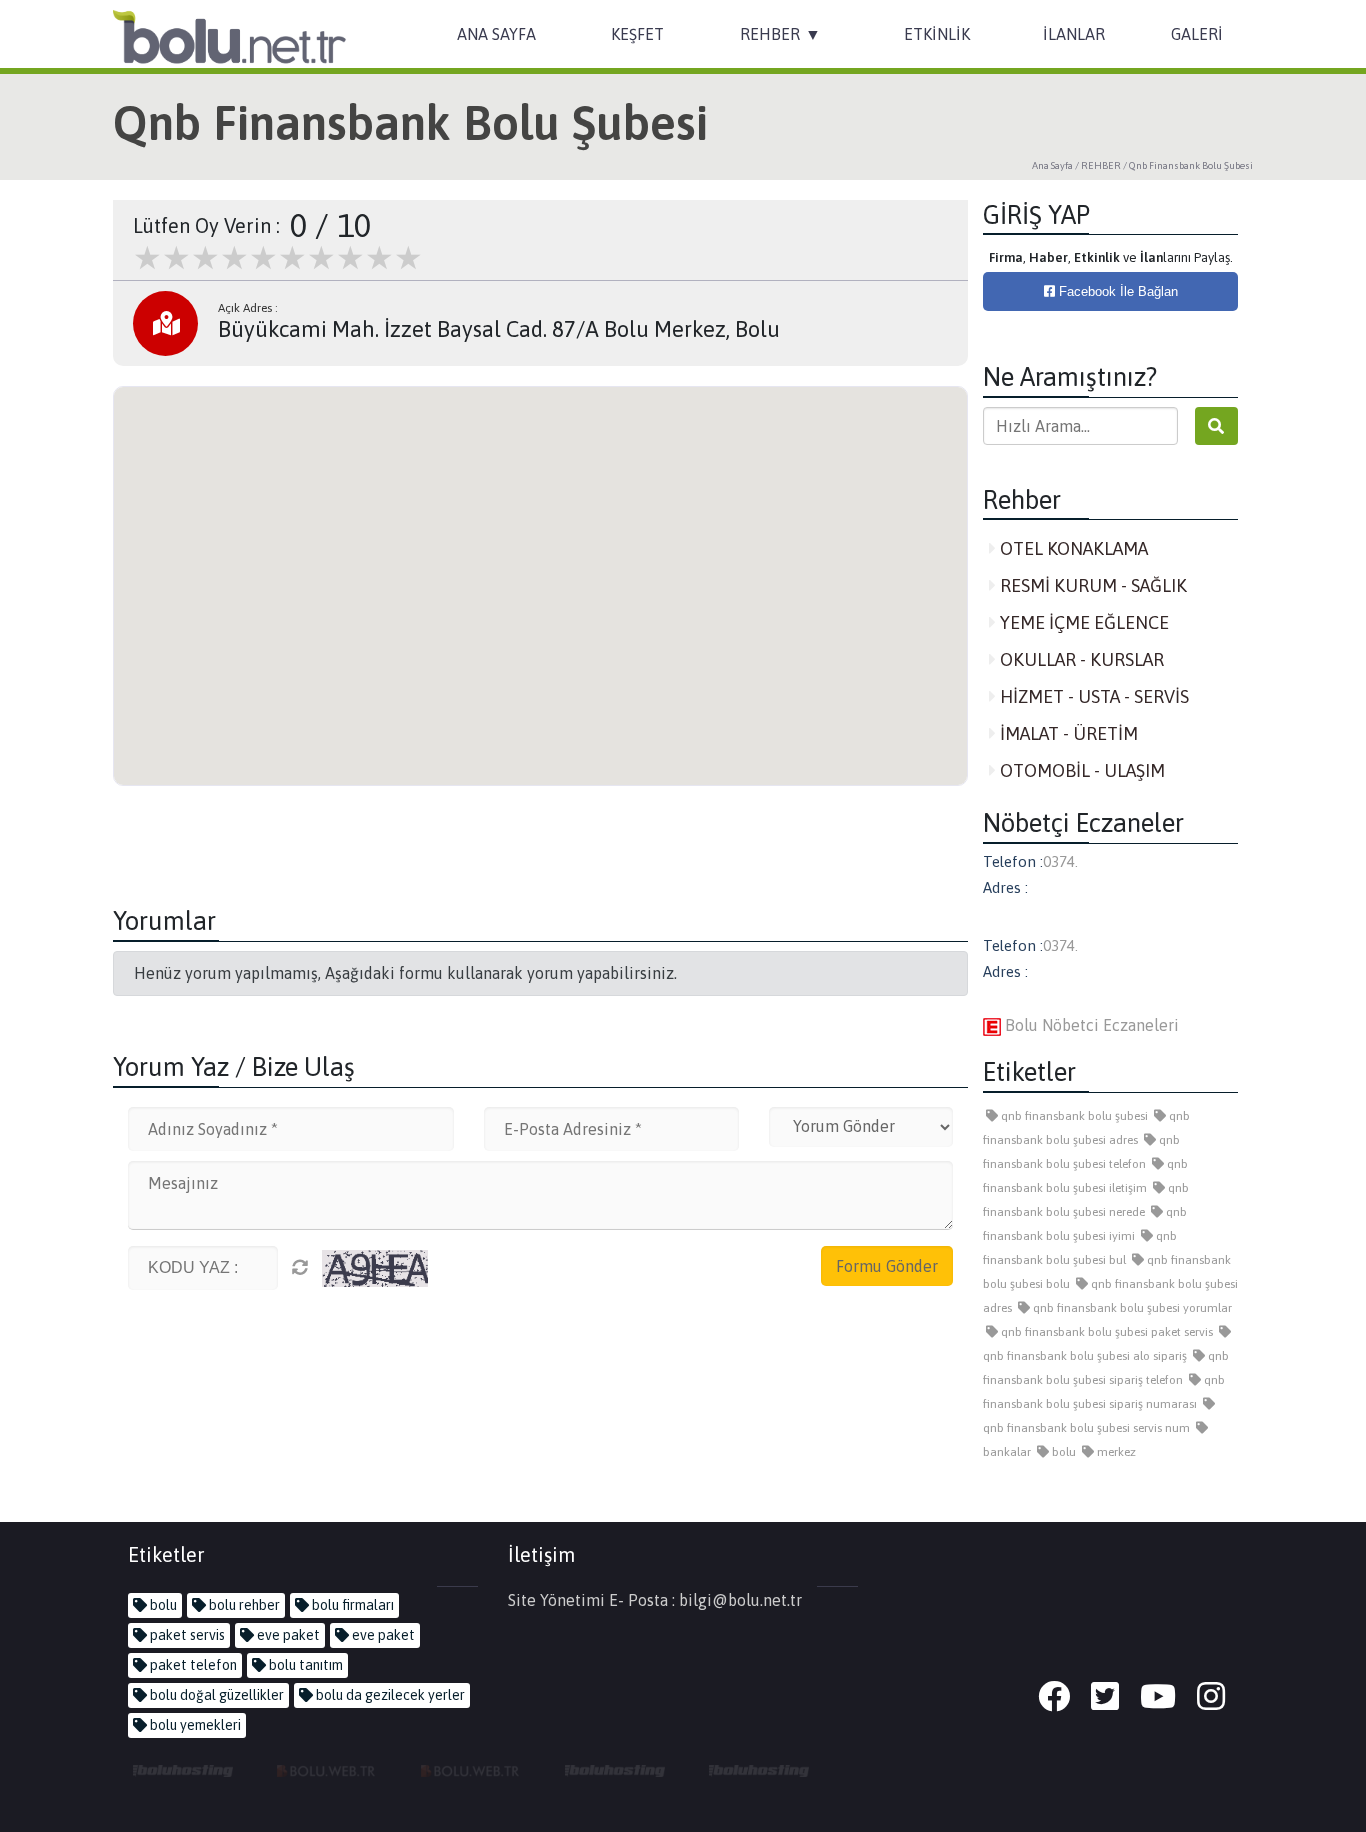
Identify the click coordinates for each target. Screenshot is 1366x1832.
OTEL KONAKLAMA (1072, 548)
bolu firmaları (351, 1605)
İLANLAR (1074, 34)
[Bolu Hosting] (183, 1770)
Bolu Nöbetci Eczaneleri (1090, 1025)
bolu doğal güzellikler (215, 1695)
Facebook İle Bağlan (1116, 291)
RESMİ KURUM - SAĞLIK (1091, 585)
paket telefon (192, 1665)
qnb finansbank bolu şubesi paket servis (1105, 1332)
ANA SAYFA (496, 34)
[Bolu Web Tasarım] (327, 1770)
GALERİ (1197, 34)
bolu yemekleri (194, 1725)
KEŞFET (637, 34)
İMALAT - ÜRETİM (1067, 733)
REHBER (770, 34)
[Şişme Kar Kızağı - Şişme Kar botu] (759, 1770)
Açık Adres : (248, 308)
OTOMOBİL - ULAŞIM (1080, 770)
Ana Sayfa (1052, 165)
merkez (1115, 1452)
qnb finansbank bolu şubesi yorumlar (1131, 1308)
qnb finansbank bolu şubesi (1073, 1116)
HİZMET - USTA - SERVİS (1092, 696)
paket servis (186, 1635)
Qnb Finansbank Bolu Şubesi (1191, 165)
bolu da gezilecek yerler (389, 1695)
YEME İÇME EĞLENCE (1082, 622)
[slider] (278, 258)
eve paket (287, 1635)
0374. (1060, 861)
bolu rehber (243, 1605)
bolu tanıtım (304, 1665)
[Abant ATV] (471, 1770)
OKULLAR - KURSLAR (1080, 659)
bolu (1062, 1452)
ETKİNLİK (937, 34)
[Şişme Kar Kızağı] (615, 1770)
